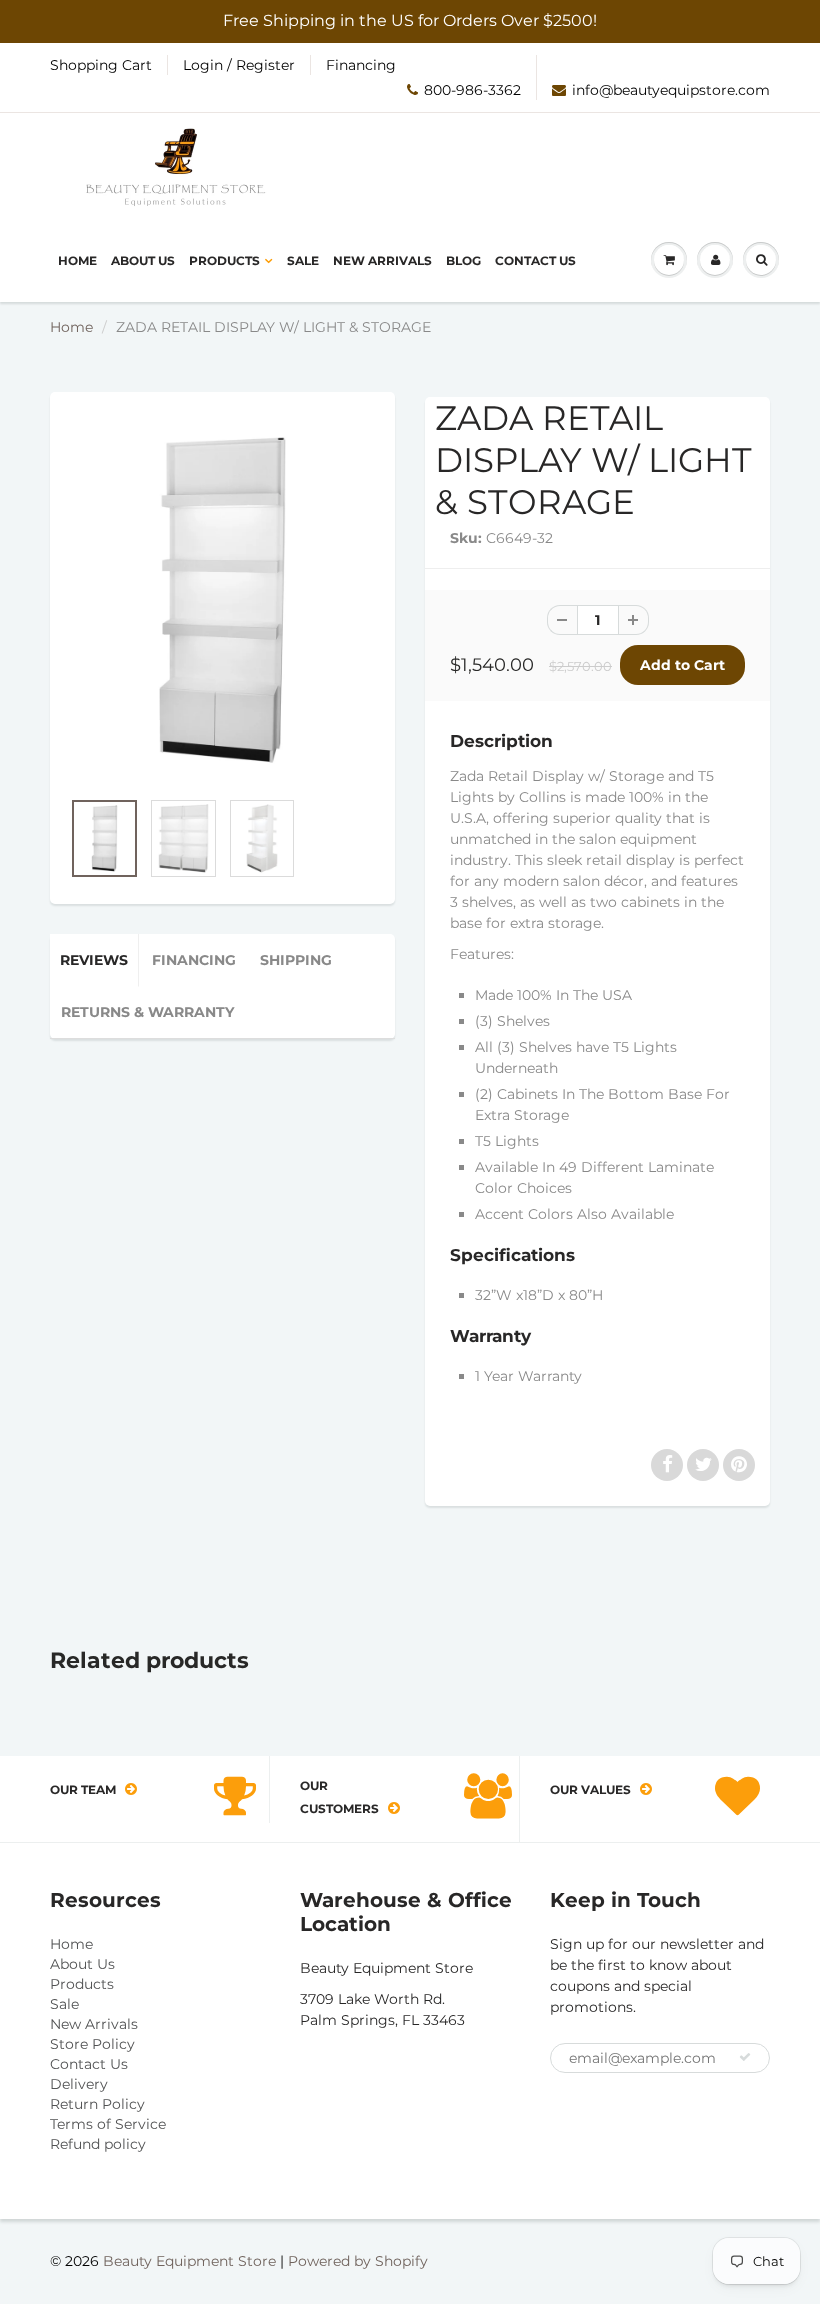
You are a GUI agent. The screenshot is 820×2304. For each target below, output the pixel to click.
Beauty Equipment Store (189, 2261)
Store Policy (92, 2044)
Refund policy (98, 2144)
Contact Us (535, 260)
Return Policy (97, 2104)
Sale (303, 260)
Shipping (296, 960)
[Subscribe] (745, 2057)
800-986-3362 (472, 90)
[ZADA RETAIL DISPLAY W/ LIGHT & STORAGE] (222, 600)
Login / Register (239, 65)
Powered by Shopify (358, 2261)
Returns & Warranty (147, 1012)
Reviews (94, 960)
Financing (361, 65)
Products (224, 260)
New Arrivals (382, 260)
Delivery (79, 2084)
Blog (463, 260)
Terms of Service (108, 2124)
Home (77, 260)
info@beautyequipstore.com (671, 90)
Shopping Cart (101, 65)
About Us (143, 260)
